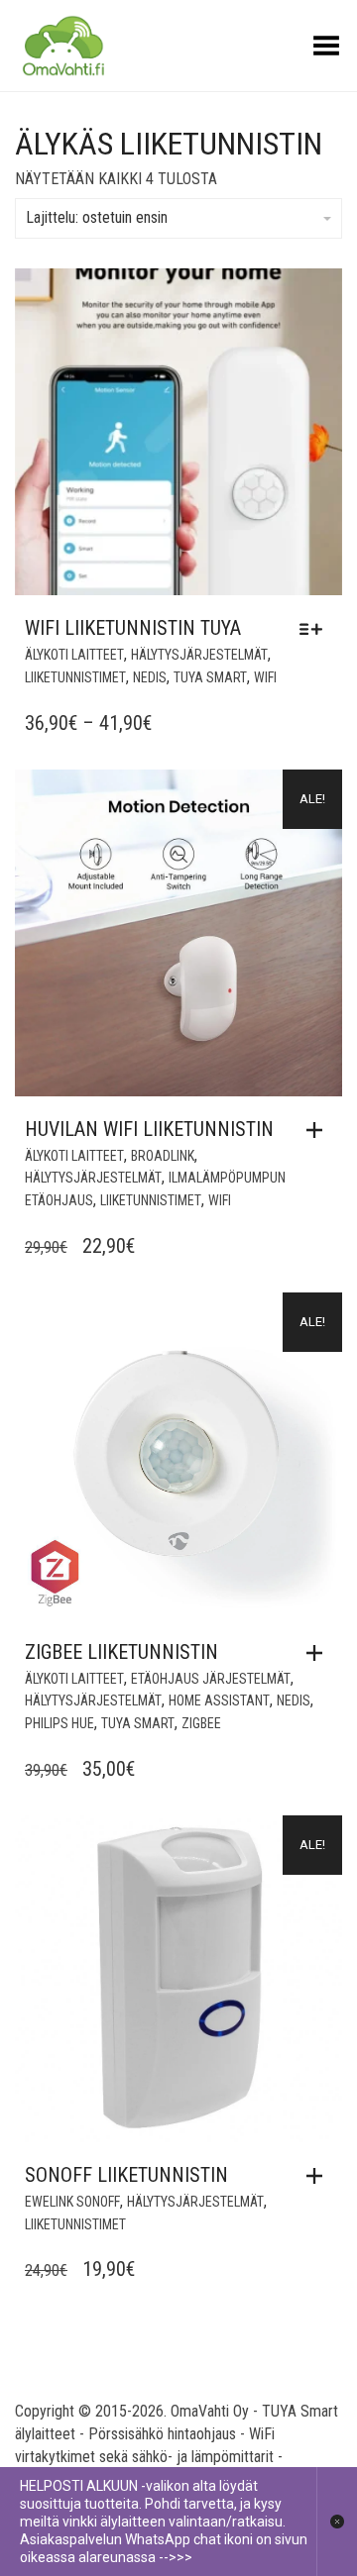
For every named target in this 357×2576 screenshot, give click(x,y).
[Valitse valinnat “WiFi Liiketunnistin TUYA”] (316, 629)
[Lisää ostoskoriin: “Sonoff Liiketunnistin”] (319, 2176)
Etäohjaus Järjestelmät (211, 1679)
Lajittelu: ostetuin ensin (97, 217)
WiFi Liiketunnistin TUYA (133, 628)
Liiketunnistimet (75, 677)
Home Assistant (219, 1700)
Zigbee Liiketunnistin (121, 1652)
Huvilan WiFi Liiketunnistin (149, 1129)
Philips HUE (59, 1723)
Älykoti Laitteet (74, 655)
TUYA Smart (210, 677)
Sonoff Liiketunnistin (126, 2175)
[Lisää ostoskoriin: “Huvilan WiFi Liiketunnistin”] (319, 1130)
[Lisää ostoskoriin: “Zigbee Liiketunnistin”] (319, 1653)
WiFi (265, 677)
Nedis (150, 677)
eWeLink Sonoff (72, 2202)
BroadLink (163, 1156)
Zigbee (201, 1723)
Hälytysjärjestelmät (199, 655)
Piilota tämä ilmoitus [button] (337, 2522)
